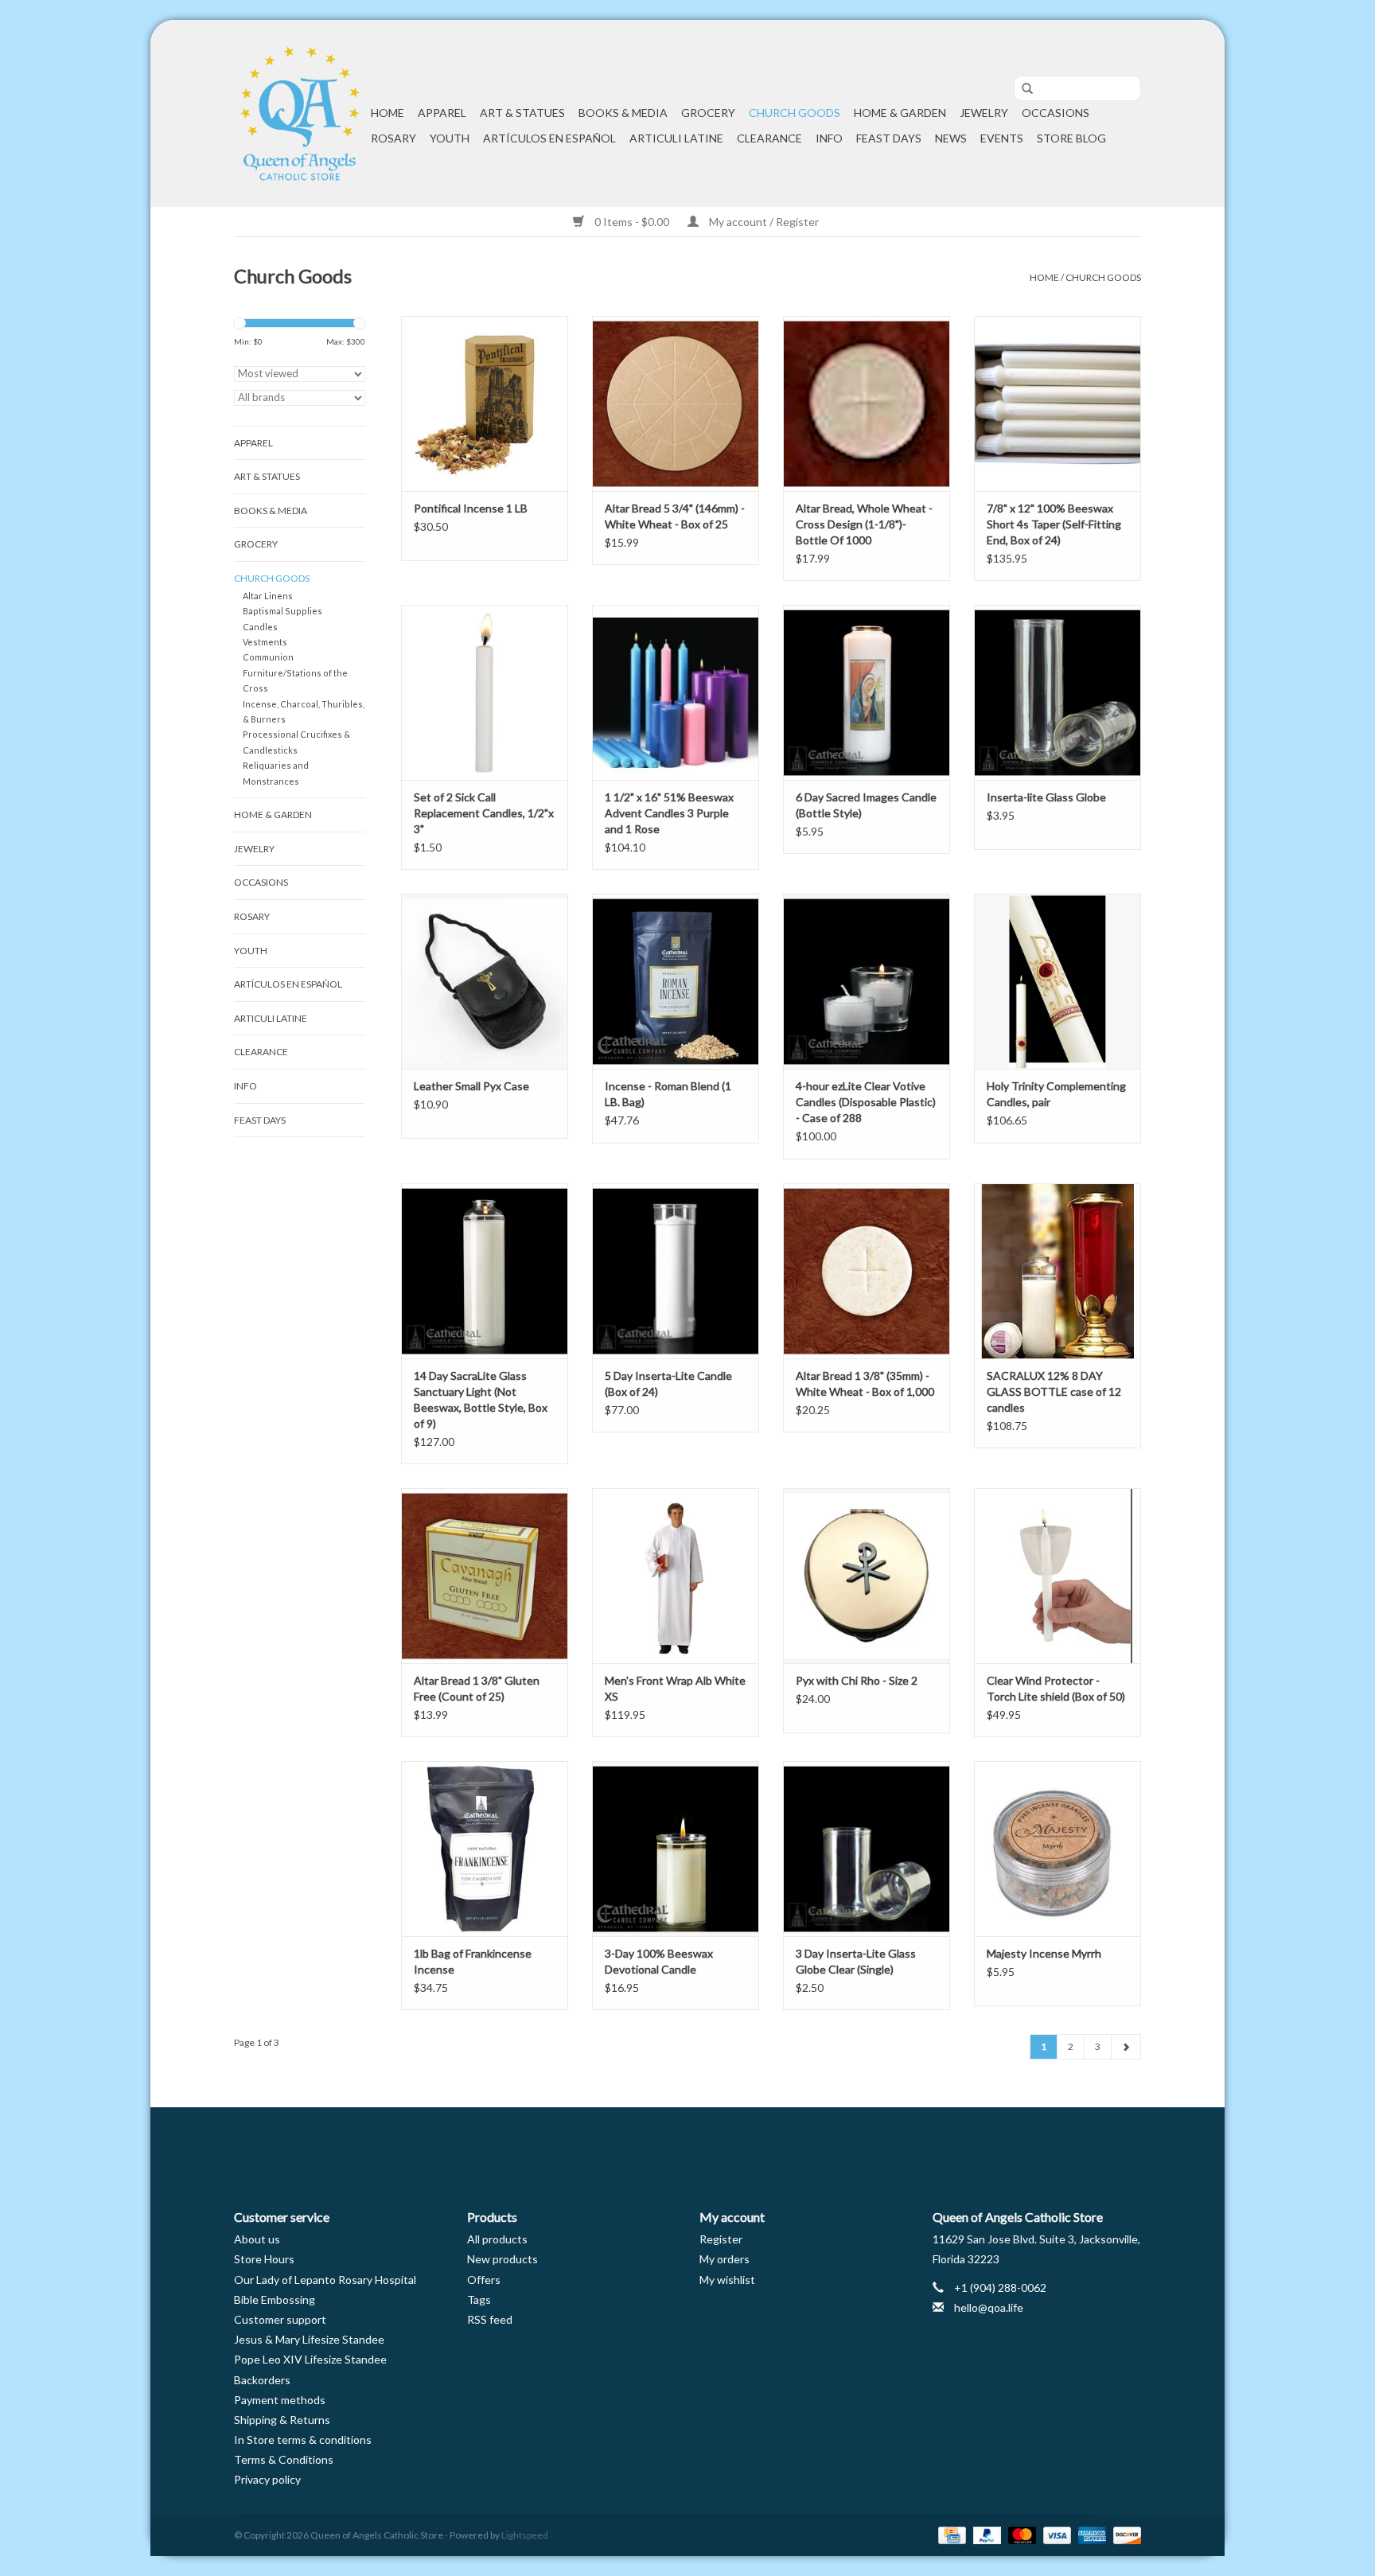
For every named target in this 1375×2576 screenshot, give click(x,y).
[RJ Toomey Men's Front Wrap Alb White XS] (676, 1576)
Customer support (280, 2319)
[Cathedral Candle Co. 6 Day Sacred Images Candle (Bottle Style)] (867, 692)
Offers (484, 2280)
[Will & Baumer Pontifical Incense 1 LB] (485, 403)
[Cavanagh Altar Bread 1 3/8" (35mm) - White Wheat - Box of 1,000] (867, 1271)
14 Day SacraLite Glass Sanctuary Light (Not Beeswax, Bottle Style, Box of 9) (481, 1399)
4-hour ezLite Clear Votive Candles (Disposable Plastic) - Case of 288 (866, 1102)
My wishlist (727, 2280)
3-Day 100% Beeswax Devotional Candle (659, 1961)
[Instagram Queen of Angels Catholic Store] (743, 2145)
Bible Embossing (275, 2299)
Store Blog (1071, 138)
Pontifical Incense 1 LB (471, 508)
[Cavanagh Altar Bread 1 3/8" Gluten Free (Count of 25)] (485, 1576)
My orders (725, 2259)
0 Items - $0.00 (632, 222)
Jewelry (984, 113)
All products (497, 2239)
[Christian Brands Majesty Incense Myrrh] (1058, 1849)
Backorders (262, 2380)
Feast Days (889, 138)
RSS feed (490, 2319)
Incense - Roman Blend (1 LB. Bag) (668, 1094)
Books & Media (623, 113)
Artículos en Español (549, 138)
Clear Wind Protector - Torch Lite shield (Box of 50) (1056, 1688)
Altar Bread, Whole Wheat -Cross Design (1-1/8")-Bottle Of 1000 (864, 524)
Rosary (393, 138)
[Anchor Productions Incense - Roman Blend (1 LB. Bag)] (676, 981)
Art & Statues (522, 113)
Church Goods (795, 113)
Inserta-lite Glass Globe (1046, 797)
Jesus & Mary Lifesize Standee (309, 2339)
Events (1002, 138)
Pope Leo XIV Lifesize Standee (310, 2359)
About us (257, 2239)
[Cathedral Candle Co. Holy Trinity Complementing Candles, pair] (1058, 981)
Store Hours (264, 2259)
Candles (260, 627)
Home (388, 113)
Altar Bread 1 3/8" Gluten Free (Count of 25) (477, 1688)
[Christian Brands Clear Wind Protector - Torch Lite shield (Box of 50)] (1058, 1576)
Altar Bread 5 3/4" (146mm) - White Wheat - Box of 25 (675, 516)
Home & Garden (900, 113)
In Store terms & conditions (303, 2440)
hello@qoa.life (989, 2307)
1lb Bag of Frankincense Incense (473, 1961)
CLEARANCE (769, 138)
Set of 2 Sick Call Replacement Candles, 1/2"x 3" (484, 813)
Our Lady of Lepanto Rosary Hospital (325, 2280)
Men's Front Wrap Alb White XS (675, 1688)
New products (502, 2259)
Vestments (265, 642)
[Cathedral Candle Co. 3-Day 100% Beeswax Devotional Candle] (676, 1849)
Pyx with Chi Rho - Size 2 (857, 1680)
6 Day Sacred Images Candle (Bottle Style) (866, 805)
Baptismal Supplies (282, 611)
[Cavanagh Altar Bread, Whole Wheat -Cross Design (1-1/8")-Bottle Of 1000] (867, 403)
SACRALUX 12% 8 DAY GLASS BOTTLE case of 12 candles (1054, 1391)
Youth (450, 138)
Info (829, 138)
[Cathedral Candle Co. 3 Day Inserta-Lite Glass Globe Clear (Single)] (867, 1849)
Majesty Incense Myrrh (1044, 1953)
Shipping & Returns (282, 2420)
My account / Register (763, 222)
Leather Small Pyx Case (471, 1086)
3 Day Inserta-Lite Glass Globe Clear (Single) (856, 1961)
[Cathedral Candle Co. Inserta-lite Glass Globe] (1058, 692)
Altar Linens (268, 596)
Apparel (442, 113)
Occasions (1056, 113)
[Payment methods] (950, 2534)
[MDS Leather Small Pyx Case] (485, 981)
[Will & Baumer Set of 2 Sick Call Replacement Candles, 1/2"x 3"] (485, 692)
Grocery (708, 113)
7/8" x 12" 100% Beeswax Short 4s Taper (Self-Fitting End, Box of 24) (1054, 524)
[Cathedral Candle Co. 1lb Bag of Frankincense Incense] (485, 1849)
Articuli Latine (676, 138)
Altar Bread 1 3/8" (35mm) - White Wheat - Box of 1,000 (865, 1383)
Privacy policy (267, 2479)
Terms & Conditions (284, 2459)
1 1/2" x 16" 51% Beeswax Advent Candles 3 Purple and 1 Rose (669, 813)
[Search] (1022, 89)
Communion (268, 657)
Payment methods (280, 2400)
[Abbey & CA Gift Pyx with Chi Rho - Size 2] (867, 1576)
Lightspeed (525, 2535)
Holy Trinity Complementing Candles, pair (1056, 1094)
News (951, 138)
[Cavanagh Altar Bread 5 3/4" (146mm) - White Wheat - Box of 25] (676, 403)
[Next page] (1126, 2047)
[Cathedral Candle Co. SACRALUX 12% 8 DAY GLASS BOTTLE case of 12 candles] (1058, 1271)
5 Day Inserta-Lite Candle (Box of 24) (668, 1383)
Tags (479, 2299)
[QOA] (300, 113)
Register (721, 2239)
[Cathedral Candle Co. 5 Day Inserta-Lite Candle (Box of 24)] (676, 1271)
